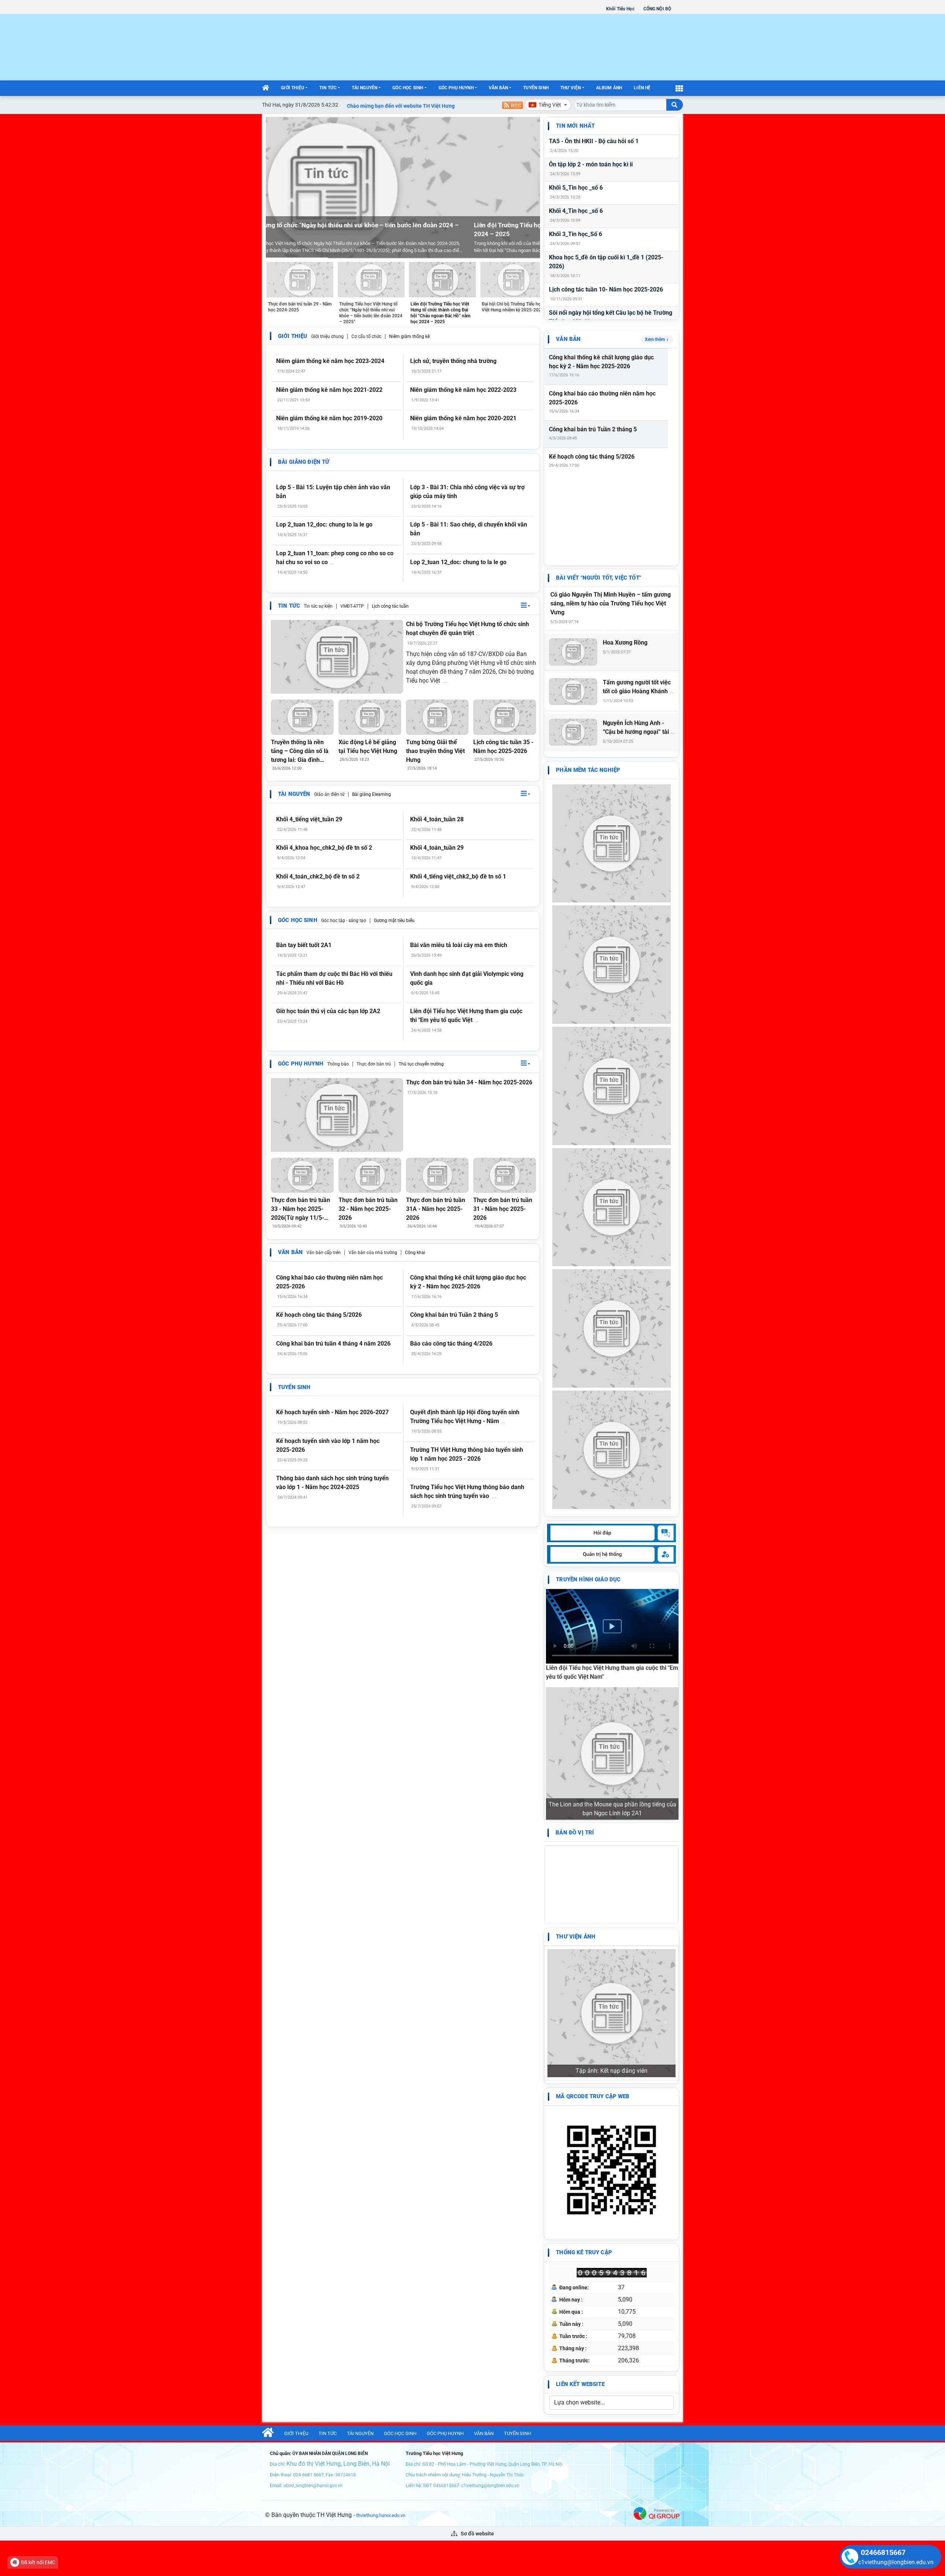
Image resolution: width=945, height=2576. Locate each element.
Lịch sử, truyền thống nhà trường (453, 361)
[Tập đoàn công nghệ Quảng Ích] (657, 2270)
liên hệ (642, 88)
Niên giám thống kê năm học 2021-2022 (329, 390)
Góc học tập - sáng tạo (344, 921)
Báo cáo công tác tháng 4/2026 (451, 1344)
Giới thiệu (293, 88)
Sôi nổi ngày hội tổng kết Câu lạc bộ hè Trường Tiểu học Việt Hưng (611, 317)
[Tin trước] (276, 188)
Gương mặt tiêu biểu (394, 921)
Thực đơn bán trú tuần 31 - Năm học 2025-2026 (503, 1209)
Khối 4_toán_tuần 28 (437, 819)
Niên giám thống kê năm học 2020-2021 (463, 418)
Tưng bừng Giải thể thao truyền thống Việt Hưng (435, 751)
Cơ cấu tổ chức (366, 336)
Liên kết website (580, 2141)
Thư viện (571, 88)
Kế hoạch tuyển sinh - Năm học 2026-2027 (332, 1412)
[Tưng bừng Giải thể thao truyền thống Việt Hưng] (437, 717)
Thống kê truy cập (584, 2010)
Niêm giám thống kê (409, 336)
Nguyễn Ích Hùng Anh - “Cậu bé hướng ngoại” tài (639, 727)
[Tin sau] (530, 188)
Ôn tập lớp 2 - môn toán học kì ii (591, 164)
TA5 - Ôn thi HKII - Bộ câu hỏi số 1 (594, 141)
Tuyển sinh (536, 88)
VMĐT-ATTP (352, 606)
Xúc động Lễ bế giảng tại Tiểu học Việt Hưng (368, 747)
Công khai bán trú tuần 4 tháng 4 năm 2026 (333, 1344)
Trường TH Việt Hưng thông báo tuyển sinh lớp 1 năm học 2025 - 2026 (467, 1454)
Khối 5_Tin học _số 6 (576, 188)
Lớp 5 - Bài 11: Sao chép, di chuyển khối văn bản (469, 529)
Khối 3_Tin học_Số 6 (575, 234)
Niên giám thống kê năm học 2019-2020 (329, 418)
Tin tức (328, 88)
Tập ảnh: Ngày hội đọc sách (611, 1828)
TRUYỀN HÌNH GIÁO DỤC (588, 1579)
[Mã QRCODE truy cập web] (611, 1927)
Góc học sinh (408, 88)
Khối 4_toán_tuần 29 (437, 848)
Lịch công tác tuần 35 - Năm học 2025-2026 (503, 747)
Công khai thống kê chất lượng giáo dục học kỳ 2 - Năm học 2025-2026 (468, 1282)
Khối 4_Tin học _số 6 (576, 211)
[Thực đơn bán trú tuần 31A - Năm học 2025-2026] (437, 1175)
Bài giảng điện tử (304, 462)
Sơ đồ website (477, 2291)
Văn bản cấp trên (324, 1253)
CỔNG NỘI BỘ (657, 9)
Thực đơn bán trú (374, 1064)
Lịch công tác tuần (390, 606)
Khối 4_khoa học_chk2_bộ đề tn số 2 (324, 848)
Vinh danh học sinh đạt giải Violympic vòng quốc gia (467, 978)
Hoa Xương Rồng (625, 643)
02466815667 (883, 2552)
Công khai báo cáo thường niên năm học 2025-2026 (329, 1282)
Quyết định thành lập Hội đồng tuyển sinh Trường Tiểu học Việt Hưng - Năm (465, 1417)
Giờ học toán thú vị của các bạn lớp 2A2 (328, 1011)
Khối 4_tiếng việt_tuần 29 (309, 819)
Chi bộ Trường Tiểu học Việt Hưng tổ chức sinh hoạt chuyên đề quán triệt (468, 629)
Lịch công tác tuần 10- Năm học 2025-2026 (606, 289)
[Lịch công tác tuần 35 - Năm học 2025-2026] (505, 717)
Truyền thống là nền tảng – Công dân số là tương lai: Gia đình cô (300, 752)
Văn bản (498, 88)
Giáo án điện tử (329, 794)
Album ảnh (609, 88)
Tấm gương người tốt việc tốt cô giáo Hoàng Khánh (638, 687)
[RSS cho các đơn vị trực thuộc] (513, 105)
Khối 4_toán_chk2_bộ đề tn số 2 (318, 876)
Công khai (415, 1253)
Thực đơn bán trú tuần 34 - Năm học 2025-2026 (469, 1082)
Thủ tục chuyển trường (421, 1064)
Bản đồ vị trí (575, 1709)
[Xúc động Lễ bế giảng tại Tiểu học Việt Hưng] (370, 717)
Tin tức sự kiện (318, 606)
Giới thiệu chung (327, 336)
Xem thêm (655, 339)
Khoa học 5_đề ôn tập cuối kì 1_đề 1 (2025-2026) (606, 262)
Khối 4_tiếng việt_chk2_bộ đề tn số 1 (458, 876)
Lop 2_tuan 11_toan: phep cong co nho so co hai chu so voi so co (335, 558)
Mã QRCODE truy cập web (593, 1854)
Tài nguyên (365, 88)
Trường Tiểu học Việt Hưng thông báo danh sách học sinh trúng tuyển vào (467, 1491)
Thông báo (338, 1064)
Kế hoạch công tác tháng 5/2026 (319, 1315)
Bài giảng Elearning (372, 794)
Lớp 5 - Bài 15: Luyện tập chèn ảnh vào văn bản (333, 492)
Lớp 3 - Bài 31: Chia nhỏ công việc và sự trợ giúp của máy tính (467, 492)
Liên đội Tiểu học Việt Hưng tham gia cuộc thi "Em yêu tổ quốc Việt (466, 1016)
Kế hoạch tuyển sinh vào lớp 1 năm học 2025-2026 (328, 1445)
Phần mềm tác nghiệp (588, 770)
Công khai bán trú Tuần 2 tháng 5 (454, 1315)
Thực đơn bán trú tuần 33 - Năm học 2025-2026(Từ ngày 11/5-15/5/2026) (300, 1209)
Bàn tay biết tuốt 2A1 (304, 945)
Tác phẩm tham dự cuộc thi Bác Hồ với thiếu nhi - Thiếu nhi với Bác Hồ (334, 978)
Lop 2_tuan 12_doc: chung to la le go (324, 524)
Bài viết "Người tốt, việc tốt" (599, 578)
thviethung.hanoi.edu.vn (381, 2273)
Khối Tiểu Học (620, 9)
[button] (525, 606)
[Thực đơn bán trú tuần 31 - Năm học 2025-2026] (505, 1175)
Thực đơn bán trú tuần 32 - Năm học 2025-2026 (368, 1209)
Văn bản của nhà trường (373, 1253)
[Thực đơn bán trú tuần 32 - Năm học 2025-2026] (370, 1175)
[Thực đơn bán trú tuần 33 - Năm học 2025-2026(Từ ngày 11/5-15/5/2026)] (302, 1175)
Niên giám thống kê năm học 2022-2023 (463, 390)
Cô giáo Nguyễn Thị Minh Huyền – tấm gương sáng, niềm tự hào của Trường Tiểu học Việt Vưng (611, 603)
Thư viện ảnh (576, 1813)
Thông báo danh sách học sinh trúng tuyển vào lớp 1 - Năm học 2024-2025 (332, 1483)
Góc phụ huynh (456, 88)
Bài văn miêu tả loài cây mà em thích (459, 945)
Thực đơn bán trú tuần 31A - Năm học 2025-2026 (436, 1209)
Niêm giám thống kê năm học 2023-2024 (330, 361)
